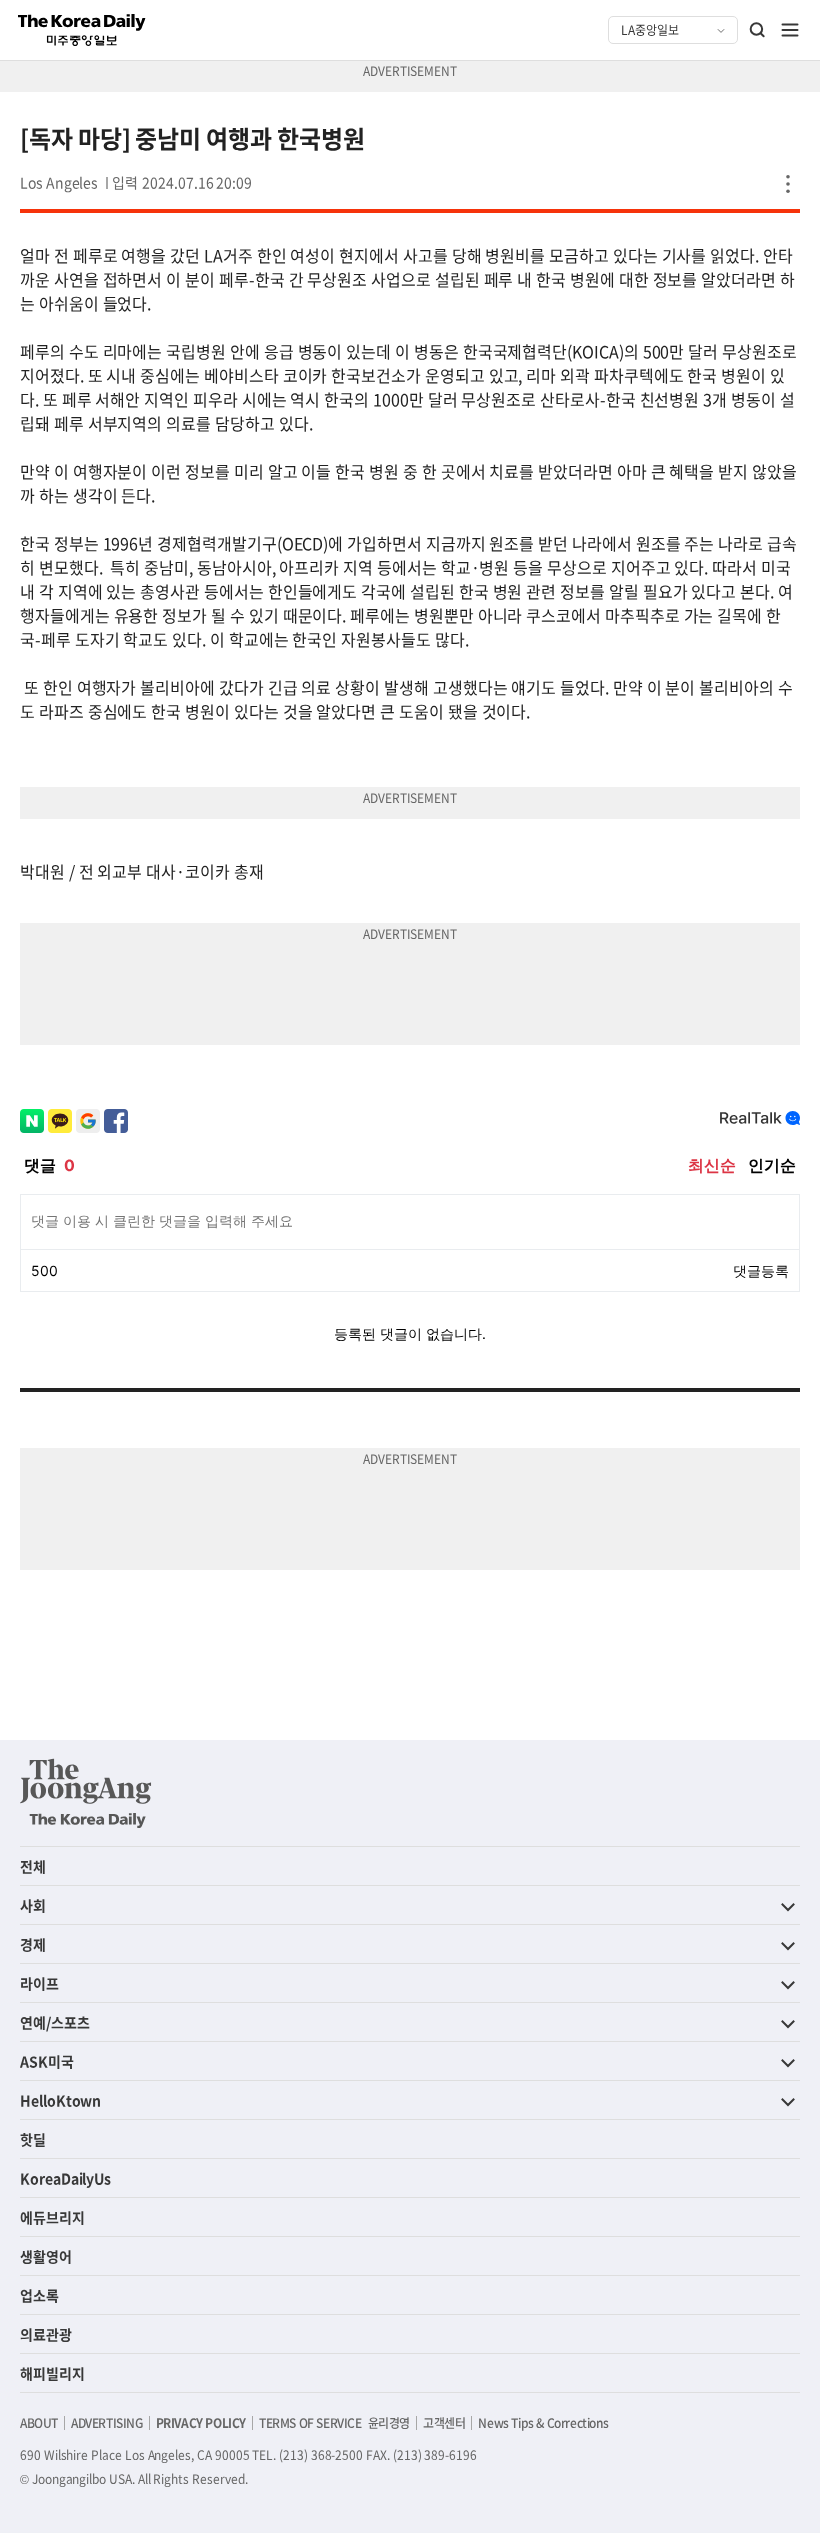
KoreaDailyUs (65, 2178)
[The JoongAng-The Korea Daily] (86, 1793)
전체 (33, 1866)
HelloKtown (60, 2100)
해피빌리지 (52, 2373)
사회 (33, 1905)
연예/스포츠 (55, 2022)
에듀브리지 (52, 2217)
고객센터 (444, 2423)
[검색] (758, 30)
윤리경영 (389, 2423)
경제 (33, 1944)
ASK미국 (47, 2061)
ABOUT (39, 2423)
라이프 (39, 1983)
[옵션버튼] (788, 184)
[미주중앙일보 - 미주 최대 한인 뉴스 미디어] (82, 30)
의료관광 (46, 2334)
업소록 (39, 2295)
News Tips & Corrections (543, 2423)
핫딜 (33, 2139)
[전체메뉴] (790, 30)
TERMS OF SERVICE (310, 2423)
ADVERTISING (107, 2423)
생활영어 (46, 2256)
